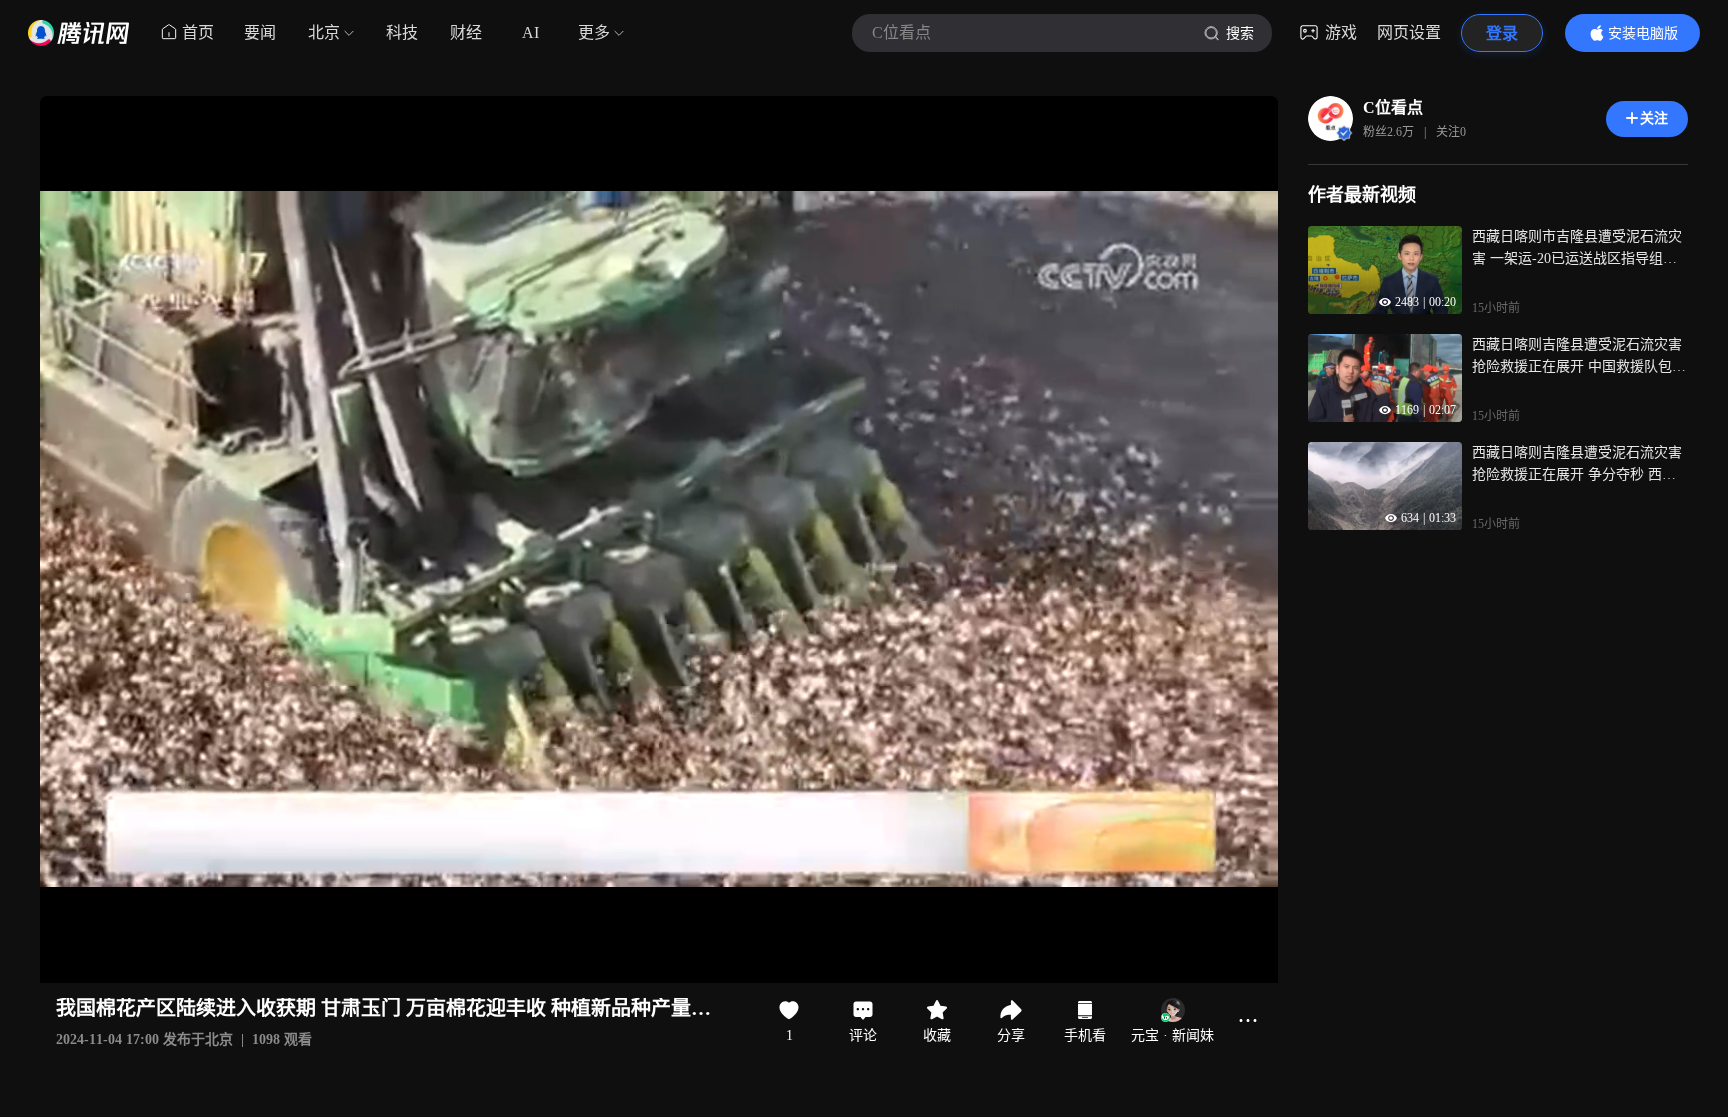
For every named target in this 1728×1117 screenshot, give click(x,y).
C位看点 (1393, 107)
